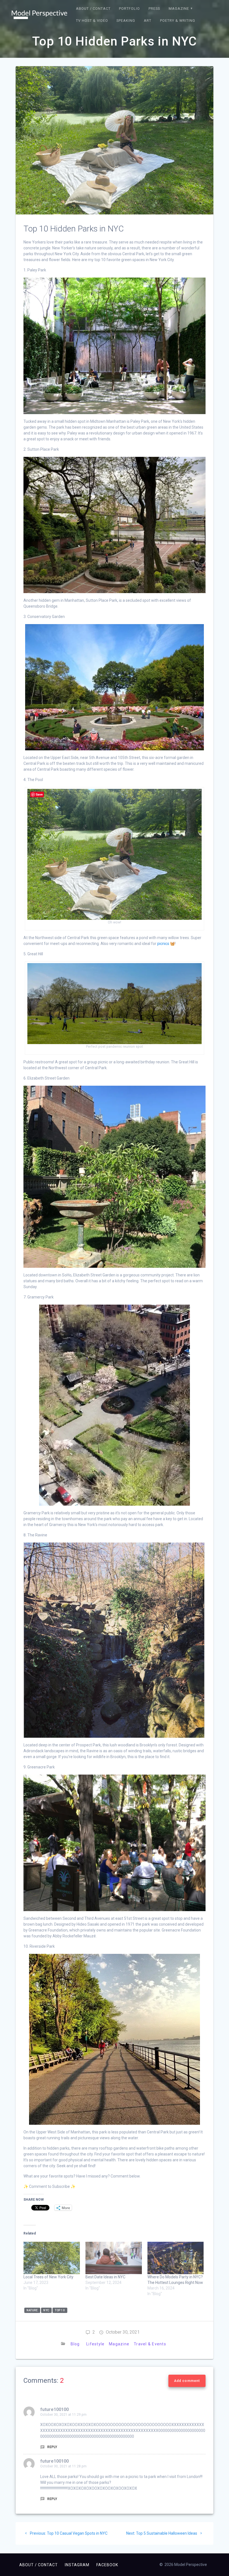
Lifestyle (95, 2344)
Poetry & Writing (178, 21)
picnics (163, 944)
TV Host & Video (92, 21)
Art (148, 21)
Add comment (187, 2381)
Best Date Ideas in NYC (105, 2277)
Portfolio (129, 9)
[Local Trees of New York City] (52, 2258)
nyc (46, 2310)
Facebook (107, 2565)
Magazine (179, 9)
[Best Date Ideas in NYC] (114, 2258)
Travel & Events (150, 2344)
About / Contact (93, 9)
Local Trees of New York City (48, 2277)
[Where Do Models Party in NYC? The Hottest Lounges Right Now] (176, 2258)
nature (32, 2310)
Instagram (77, 2565)
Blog (75, 2344)
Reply (52, 2447)
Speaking (126, 21)
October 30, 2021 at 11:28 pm (63, 2466)
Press (154, 9)
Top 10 (60, 2310)
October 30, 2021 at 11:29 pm (63, 2415)
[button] (39, 15)
